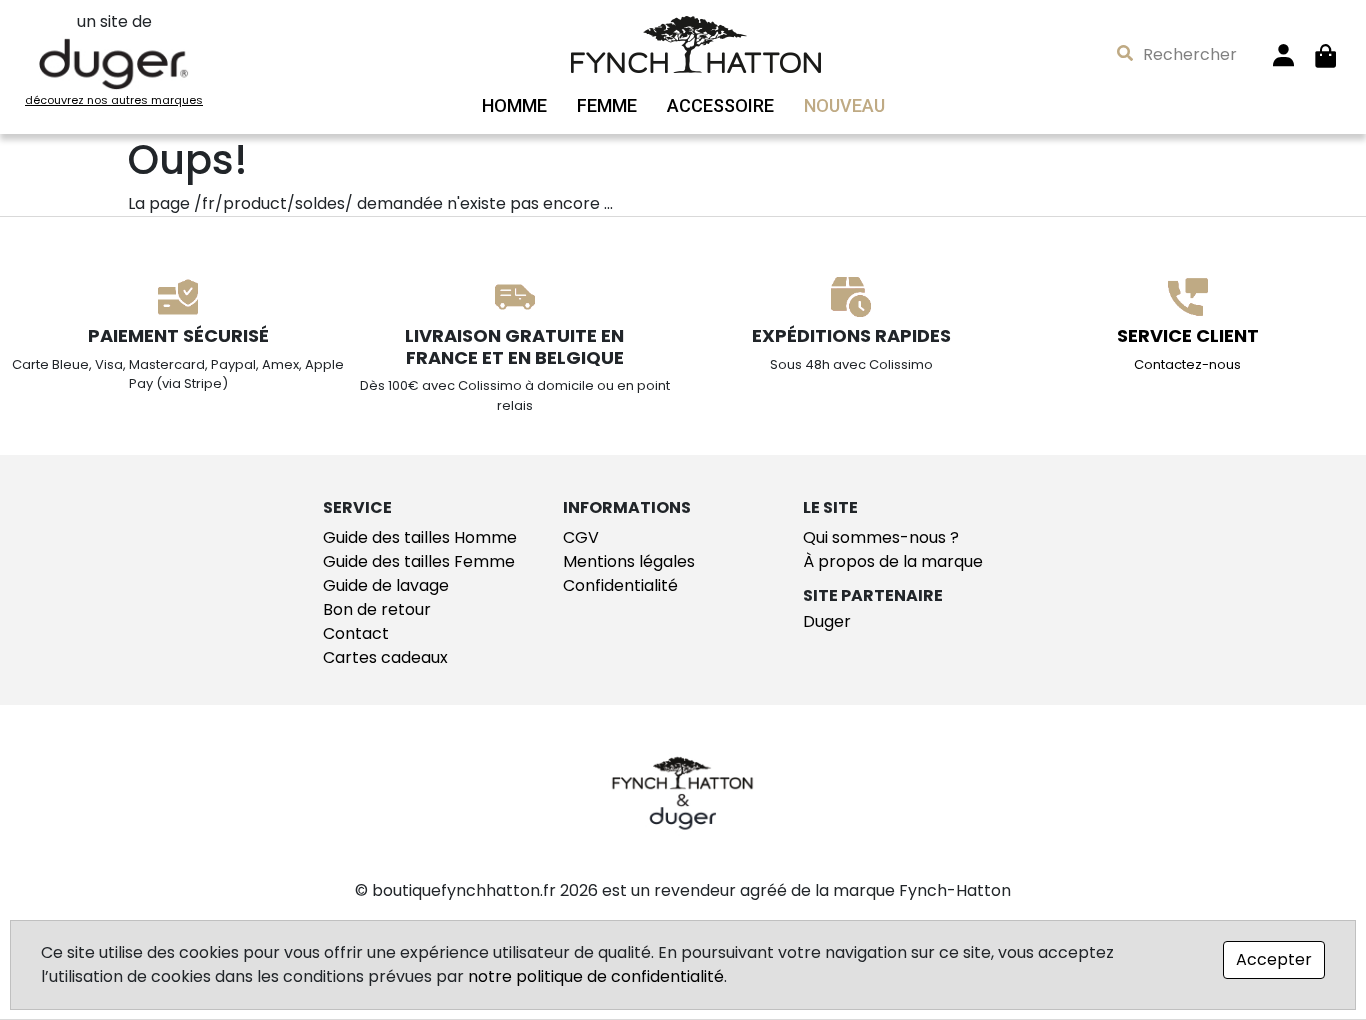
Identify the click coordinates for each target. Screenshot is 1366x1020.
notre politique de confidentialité (596, 976)
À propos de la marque (893, 561)
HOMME (514, 106)
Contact (356, 633)
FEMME (607, 106)
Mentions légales (629, 561)
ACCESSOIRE (720, 106)
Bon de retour (377, 609)
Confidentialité (620, 585)
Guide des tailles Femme (419, 561)
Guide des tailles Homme (420, 537)
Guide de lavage (386, 585)
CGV (581, 537)
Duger (827, 621)
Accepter (1274, 959)
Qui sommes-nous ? (881, 537)
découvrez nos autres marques (114, 100)
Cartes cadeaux (385, 657)
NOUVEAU (844, 106)
